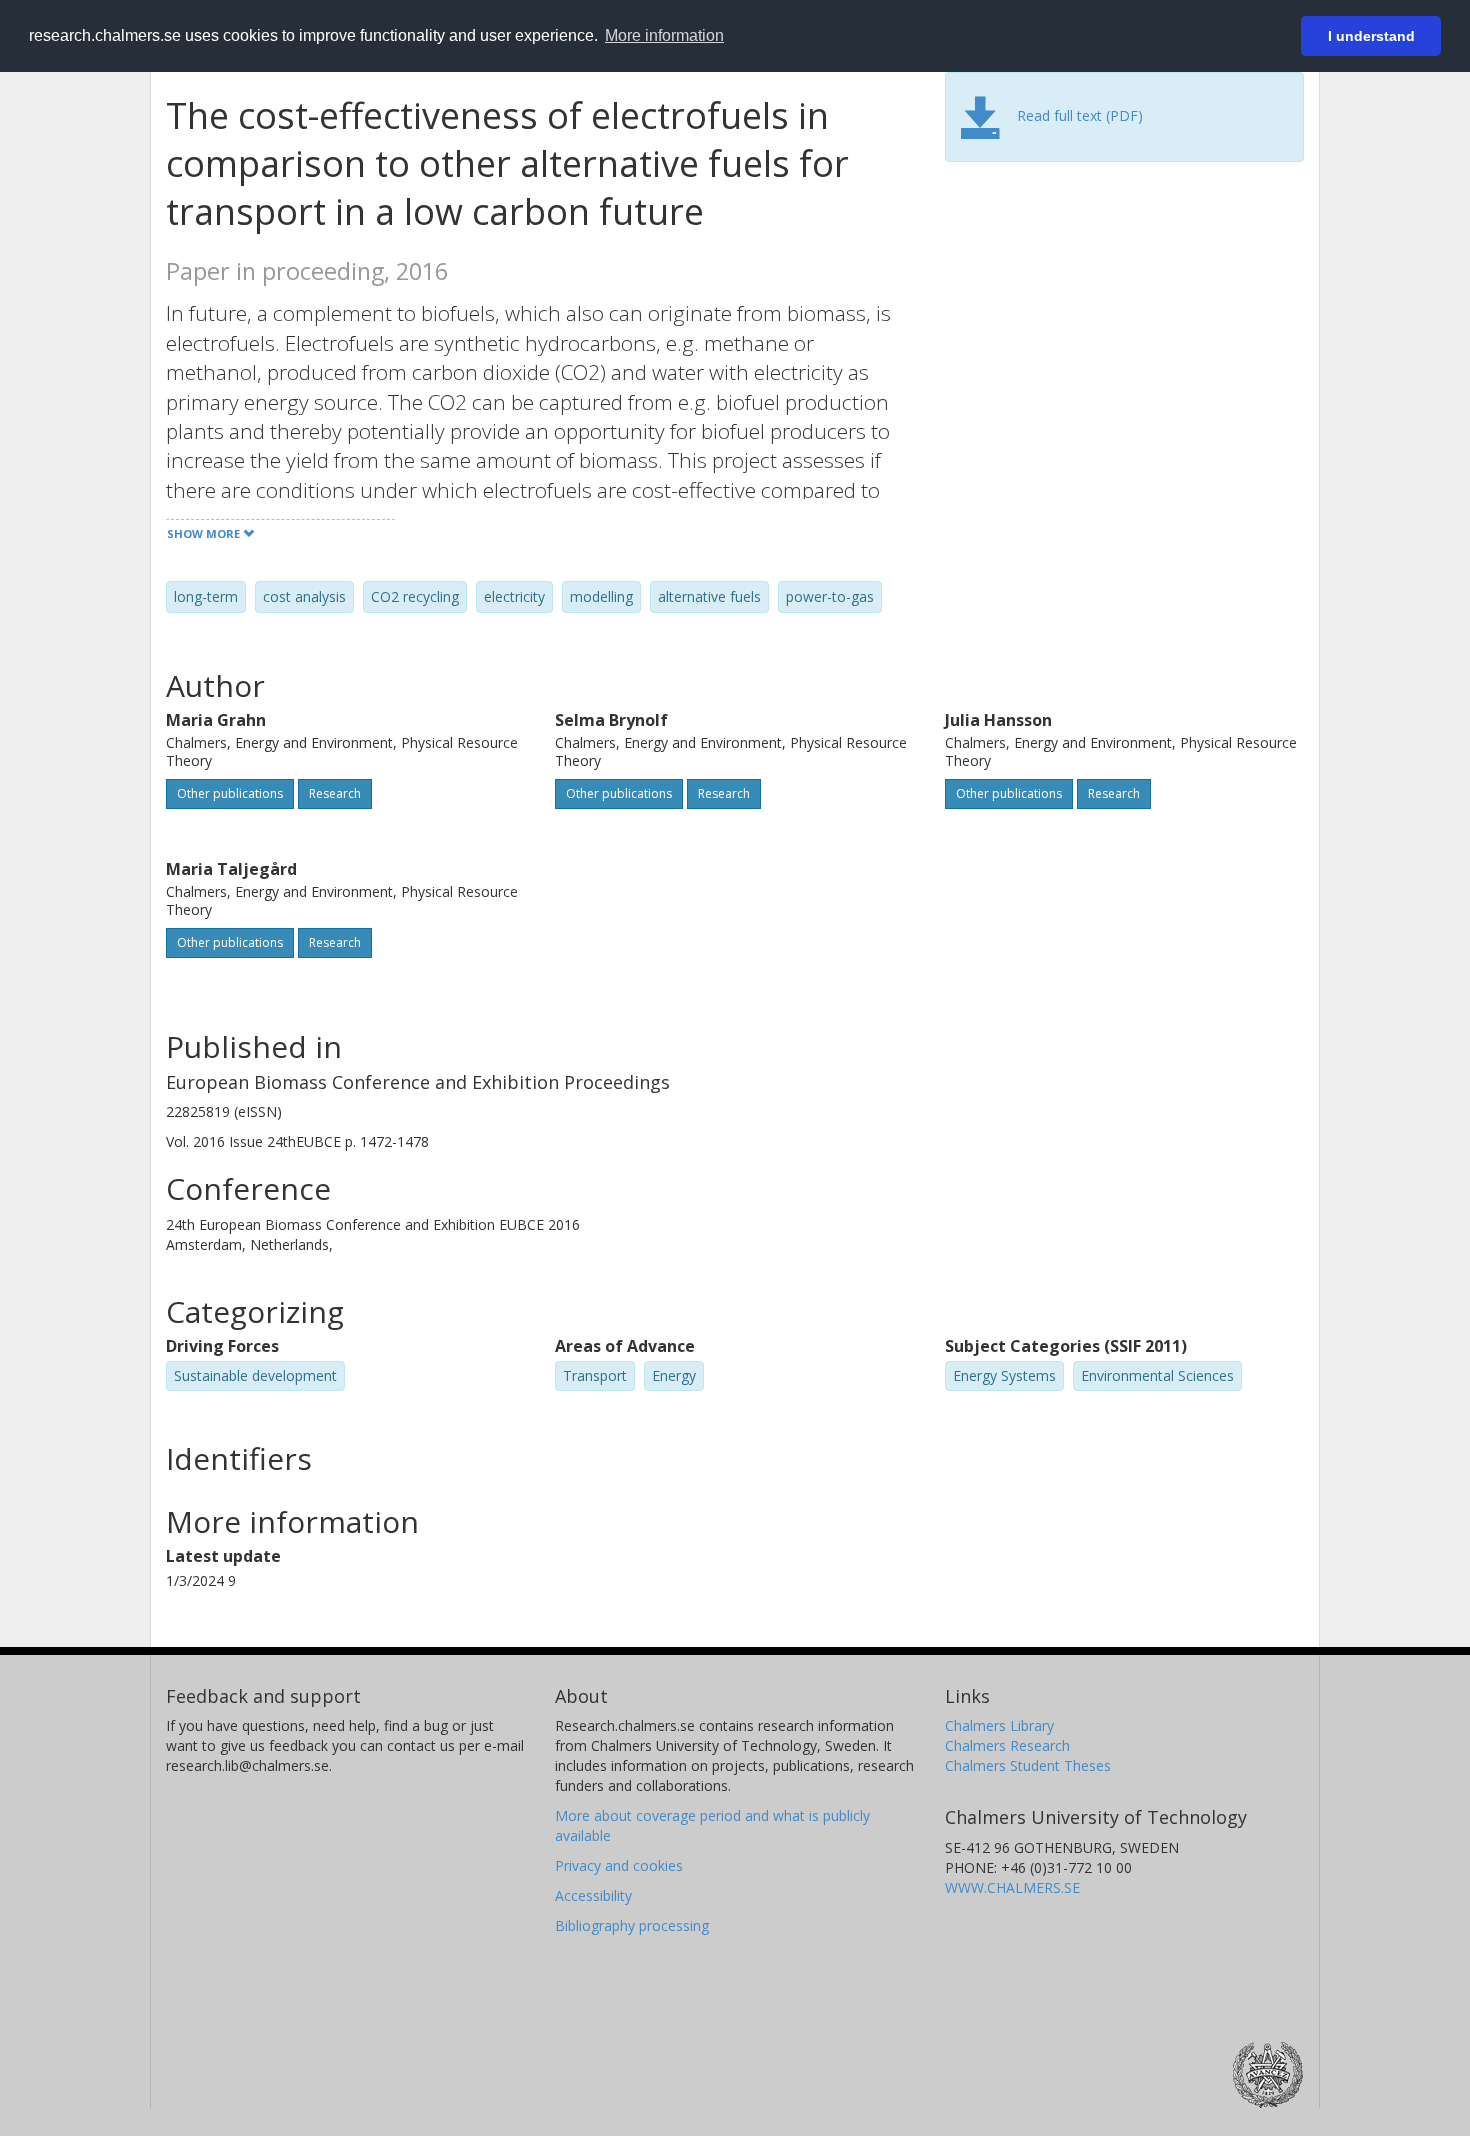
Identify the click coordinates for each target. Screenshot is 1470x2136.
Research (335, 793)
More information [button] (664, 35)
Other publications (230, 793)
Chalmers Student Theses (1028, 1765)
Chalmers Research (1007, 1745)
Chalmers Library (999, 1725)
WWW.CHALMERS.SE (1012, 1887)
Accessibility (593, 1895)
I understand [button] (1371, 36)
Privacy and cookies (619, 1865)
